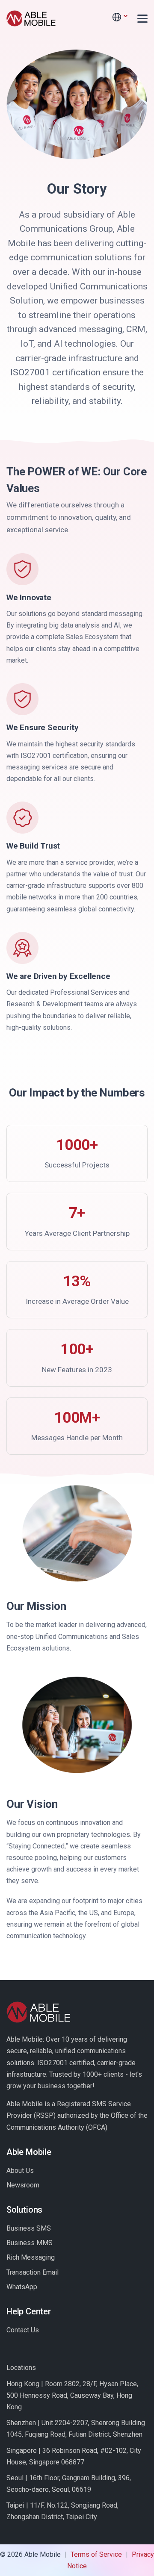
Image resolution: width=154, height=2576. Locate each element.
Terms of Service (96, 2554)
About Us (20, 2171)
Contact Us (23, 2330)
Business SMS (29, 2228)
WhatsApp (22, 2287)
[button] (119, 17)
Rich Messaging (31, 2257)
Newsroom (23, 2185)
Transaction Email (33, 2272)
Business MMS (30, 2243)
